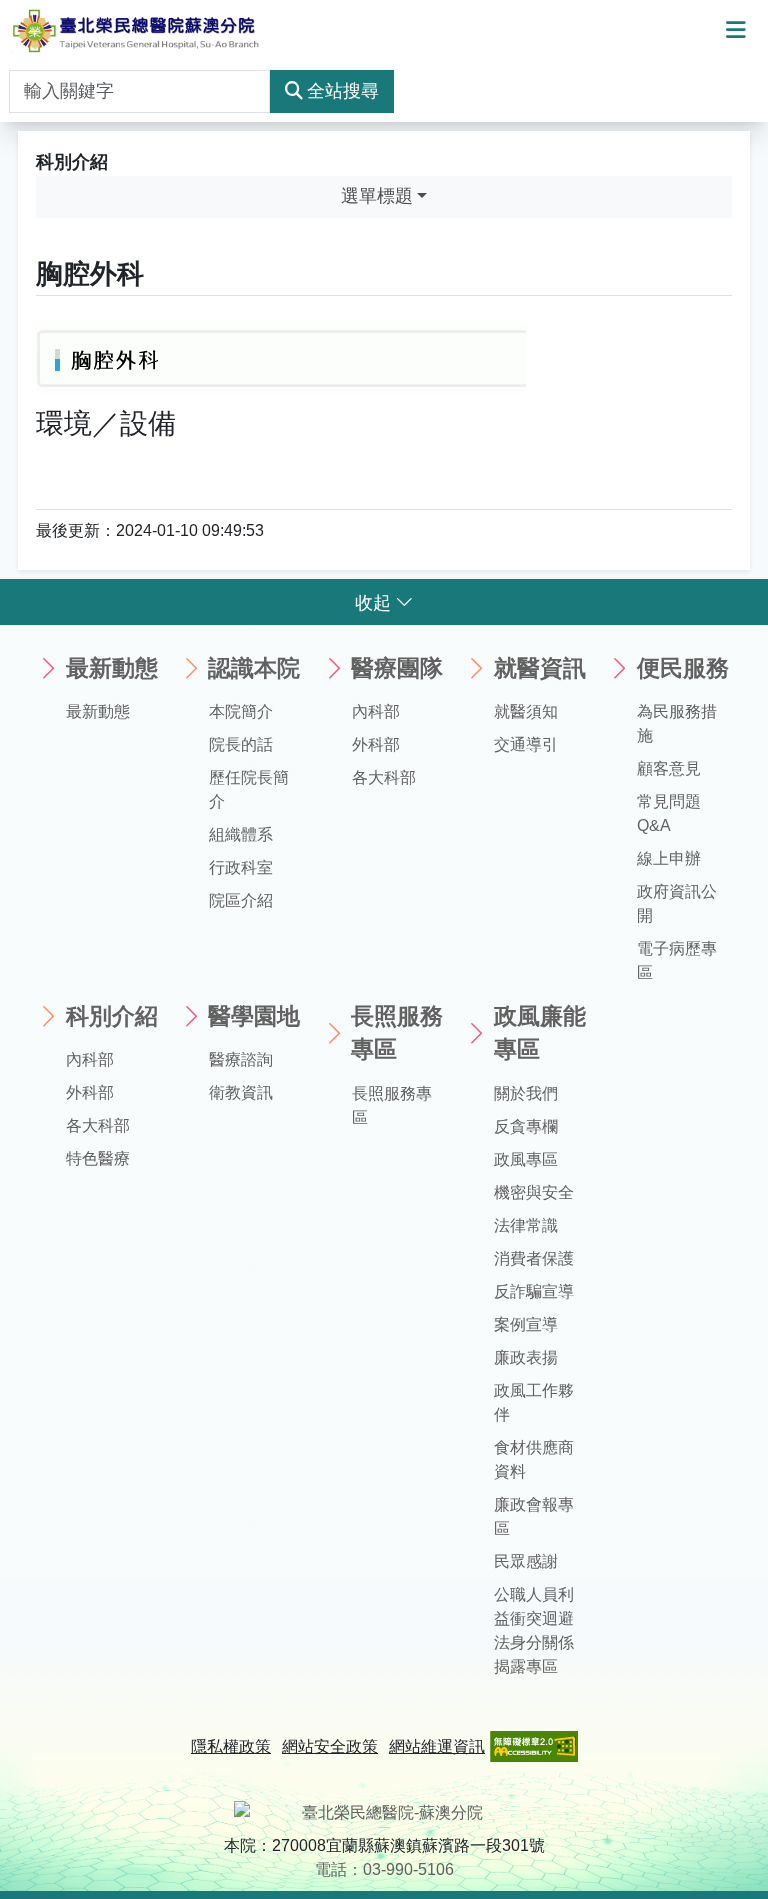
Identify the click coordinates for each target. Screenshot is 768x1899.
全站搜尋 (343, 91)
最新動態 (98, 711)
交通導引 (526, 744)
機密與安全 (534, 1192)
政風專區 (526, 1159)
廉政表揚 (526, 1357)
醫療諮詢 (241, 1059)
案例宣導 (526, 1324)
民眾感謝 (526, 1561)
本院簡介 (241, 711)
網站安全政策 (330, 1746)
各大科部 (384, 777)
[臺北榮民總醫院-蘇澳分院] (135, 30)
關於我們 (526, 1093)
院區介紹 (241, 900)
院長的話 (241, 744)
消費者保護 (534, 1258)
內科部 (376, 711)
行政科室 (241, 867)
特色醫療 (98, 1158)
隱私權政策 (231, 1746)
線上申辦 (669, 858)
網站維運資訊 (437, 1746)
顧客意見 (669, 768)
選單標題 (377, 196)
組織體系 (241, 834)
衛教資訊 (241, 1092)
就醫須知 (526, 711)
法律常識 (526, 1225)
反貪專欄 (526, 1126)
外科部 (376, 744)
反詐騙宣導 (534, 1291)
